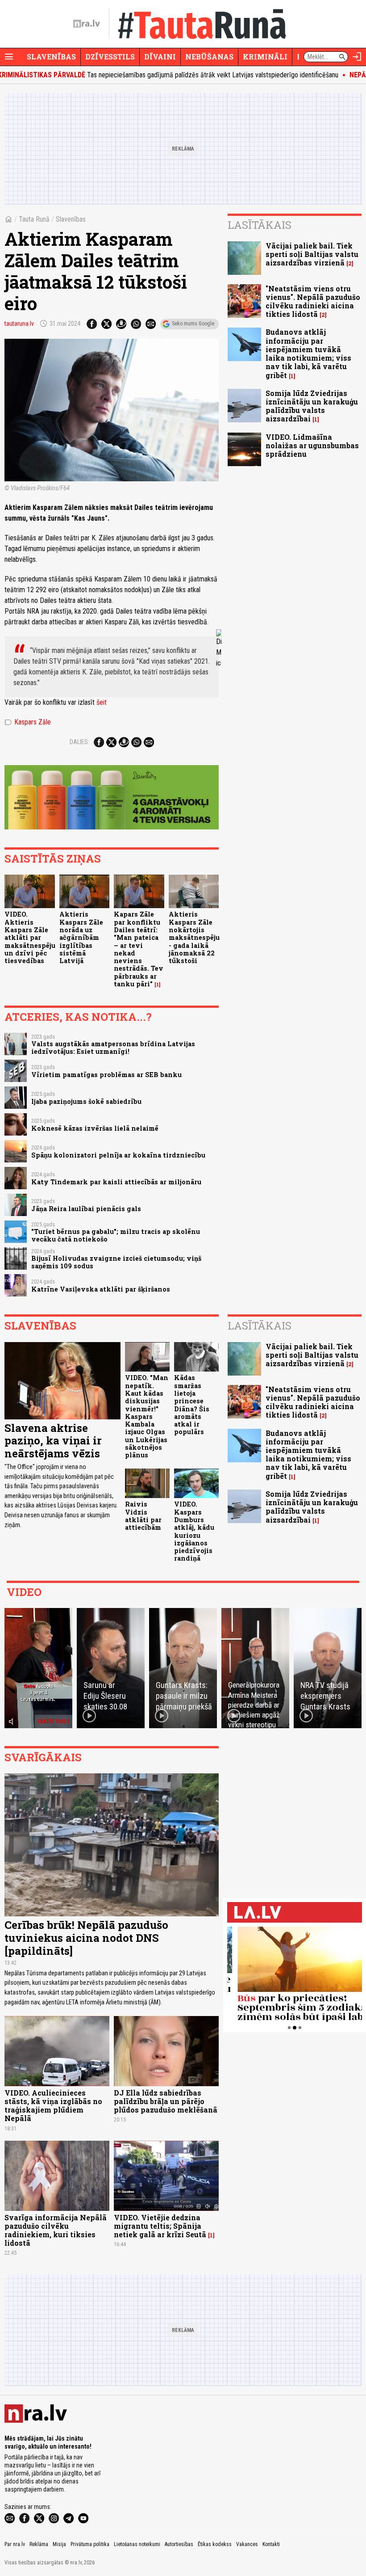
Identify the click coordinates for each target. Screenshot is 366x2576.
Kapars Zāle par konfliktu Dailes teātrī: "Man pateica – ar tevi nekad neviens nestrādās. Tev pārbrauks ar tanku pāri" (139, 949)
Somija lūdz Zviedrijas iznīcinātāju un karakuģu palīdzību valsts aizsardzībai (312, 406)
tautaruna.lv (19, 324)
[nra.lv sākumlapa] (87, 24)
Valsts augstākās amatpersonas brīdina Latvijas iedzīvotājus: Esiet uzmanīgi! (113, 1048)
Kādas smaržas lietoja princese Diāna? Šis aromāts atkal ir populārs (192, 1405)
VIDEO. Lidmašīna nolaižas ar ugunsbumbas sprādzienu (312, 445)
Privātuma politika (90, 2544)
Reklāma (39, 2544)
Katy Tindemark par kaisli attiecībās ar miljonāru (116, 1182)
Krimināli (265, 57)
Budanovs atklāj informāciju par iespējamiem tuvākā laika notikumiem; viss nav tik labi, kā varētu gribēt (308, 353)
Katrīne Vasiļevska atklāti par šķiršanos (101, 1289)
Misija (59, 2544)
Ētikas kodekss (215, 2544)
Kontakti (271, 2544)
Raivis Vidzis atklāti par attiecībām (143, 1516)
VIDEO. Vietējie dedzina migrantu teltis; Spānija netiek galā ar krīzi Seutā (160, 2226)
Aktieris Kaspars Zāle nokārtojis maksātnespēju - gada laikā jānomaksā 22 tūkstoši (194, 937)
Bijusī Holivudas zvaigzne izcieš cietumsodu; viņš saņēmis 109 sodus (116, 1262)
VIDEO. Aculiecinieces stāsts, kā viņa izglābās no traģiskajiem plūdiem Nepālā (53, 2106)
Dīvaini (160, 57)
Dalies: (79, 742)
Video (24, 1592)
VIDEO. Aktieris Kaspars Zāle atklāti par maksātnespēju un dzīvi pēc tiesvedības (30, 937)
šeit (102, 702)
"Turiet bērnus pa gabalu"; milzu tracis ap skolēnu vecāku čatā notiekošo (116, 1235)
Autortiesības (179, 2544)
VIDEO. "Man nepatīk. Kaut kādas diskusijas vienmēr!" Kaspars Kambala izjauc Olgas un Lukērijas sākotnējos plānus (147, 1416)
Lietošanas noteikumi (137, 2544)
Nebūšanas (209, 57)
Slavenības (51, 57)
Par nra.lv (15, 2544)
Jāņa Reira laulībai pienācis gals (86, 1209)
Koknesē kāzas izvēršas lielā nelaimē (95, 1128)
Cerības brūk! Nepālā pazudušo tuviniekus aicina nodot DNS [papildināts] (86, 1938)
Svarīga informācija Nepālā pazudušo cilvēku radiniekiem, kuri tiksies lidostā (56, 2230)
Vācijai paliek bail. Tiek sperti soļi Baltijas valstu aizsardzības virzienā (312, 254)
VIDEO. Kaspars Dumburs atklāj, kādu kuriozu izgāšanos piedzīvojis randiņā (194, 1531)
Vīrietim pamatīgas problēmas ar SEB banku (106, 1075)
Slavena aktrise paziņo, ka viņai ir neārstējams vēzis (53, 1441)
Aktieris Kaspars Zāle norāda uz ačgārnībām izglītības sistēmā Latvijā (81, 937)
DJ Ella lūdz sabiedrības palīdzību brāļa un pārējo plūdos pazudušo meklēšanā (166, 2101)
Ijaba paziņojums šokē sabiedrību (86, 1101)
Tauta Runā (34, 219)
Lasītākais (260, 225)
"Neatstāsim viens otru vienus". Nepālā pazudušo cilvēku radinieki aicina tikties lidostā (313, 301)
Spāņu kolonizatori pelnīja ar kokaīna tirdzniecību (118, 1155)
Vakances (247, 2544)
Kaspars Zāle (28, 722)
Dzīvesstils (110, 57)
